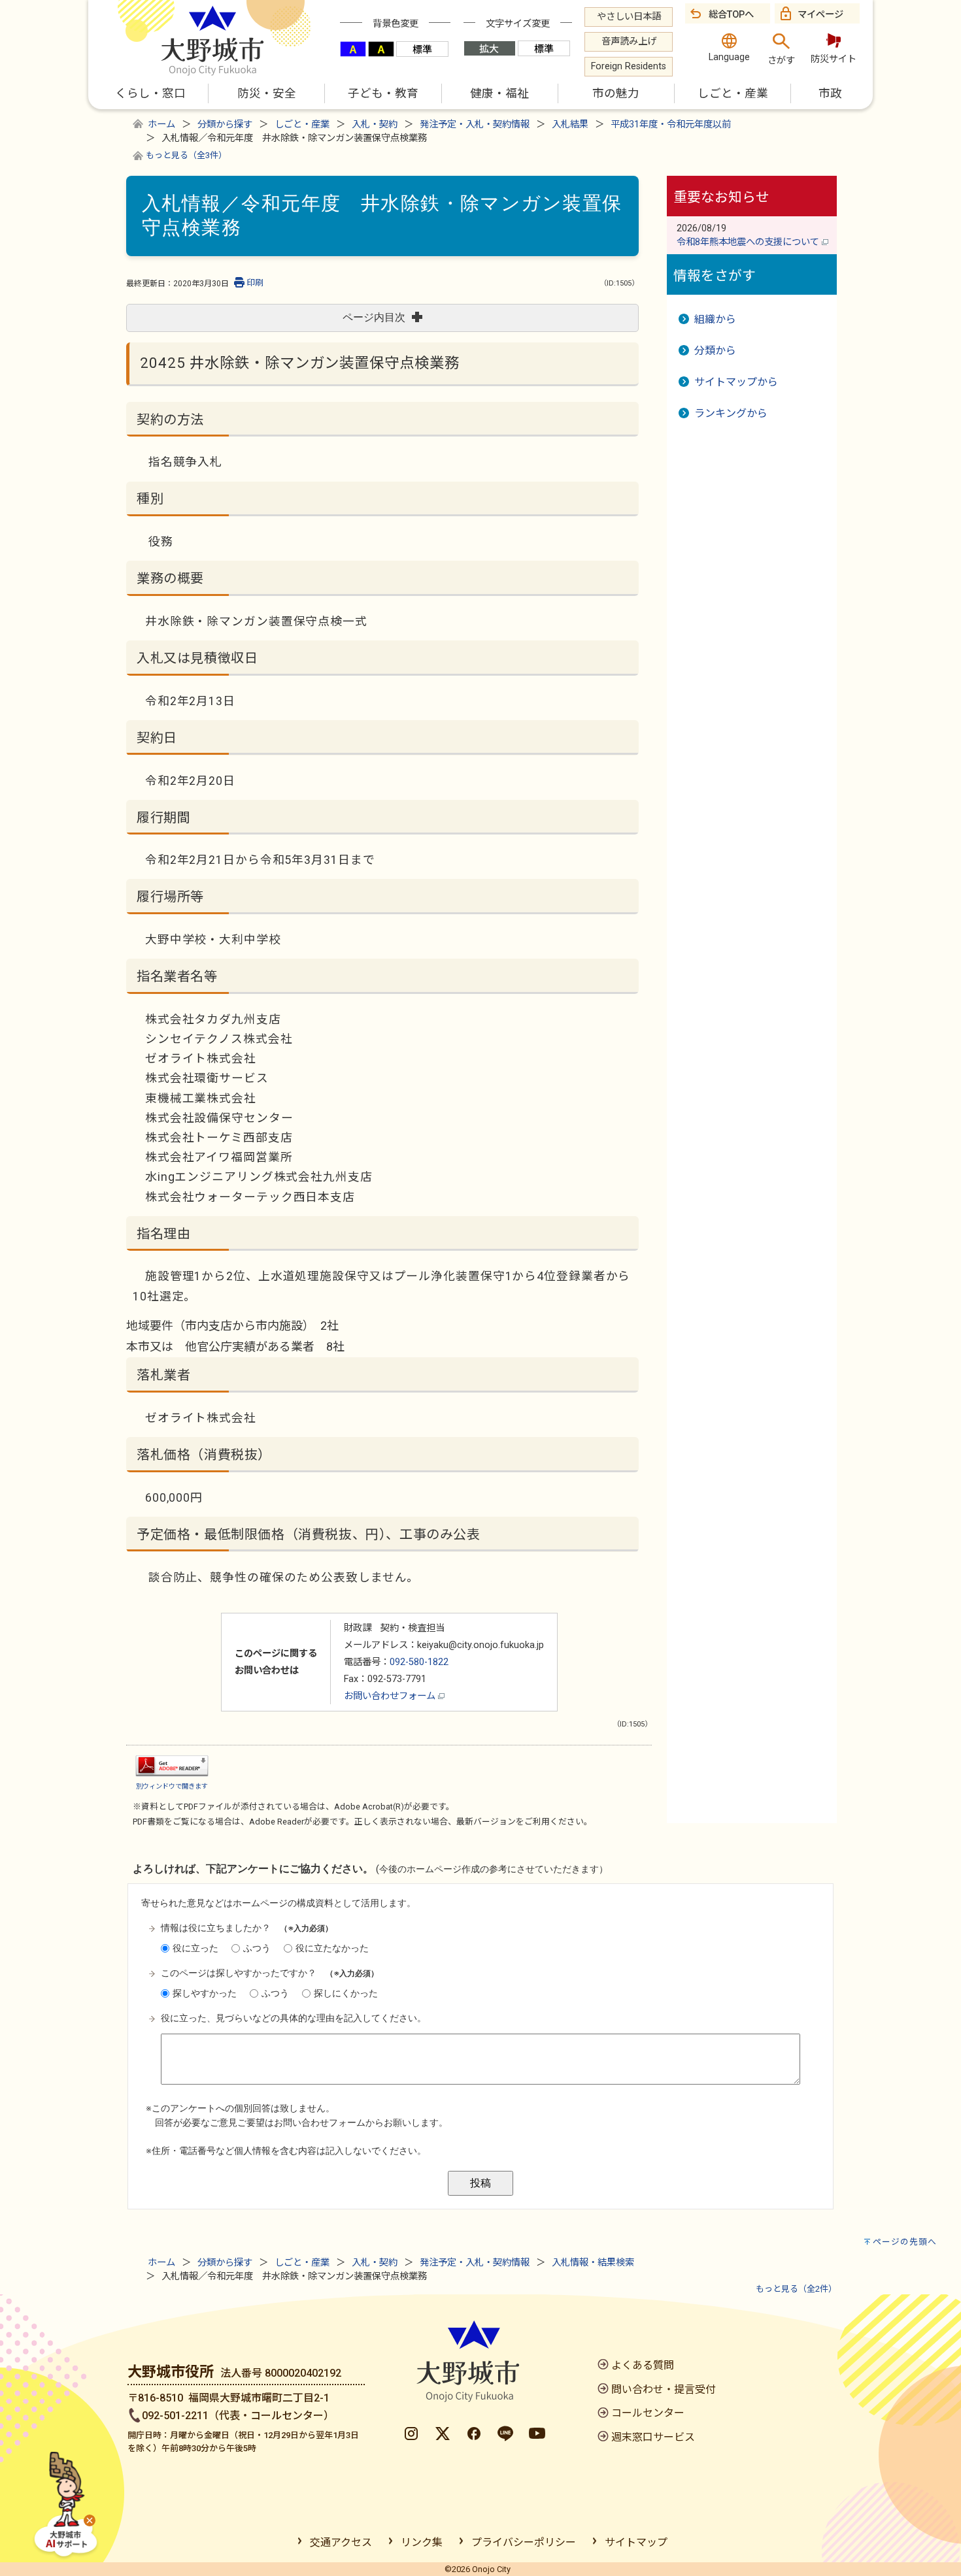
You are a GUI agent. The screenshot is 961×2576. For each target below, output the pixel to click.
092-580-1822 (419, 1662)
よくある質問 (643, 2365)
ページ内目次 (374, 317)
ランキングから (731, 413)
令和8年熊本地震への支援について (749, 242)
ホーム (161, 124)
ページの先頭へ (905, 2242)
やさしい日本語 (629, 17)
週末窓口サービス (653, 2437)
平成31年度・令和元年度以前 (671, 124)
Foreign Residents (629, 66)
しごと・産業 (302, 124)
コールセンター (648, 2413)
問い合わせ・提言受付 (664, 2389)
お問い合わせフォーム (391, 1696)
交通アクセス (341, 2542)
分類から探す (225, 124)
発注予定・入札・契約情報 (475, 124)
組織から (715, 319)
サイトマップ (636, 2542)
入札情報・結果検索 (593, 2263)
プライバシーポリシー (524, 2542)
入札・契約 (375, 124)
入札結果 (570, 124)
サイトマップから (736, 382)
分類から (715, 351)
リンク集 (422, 2542)
